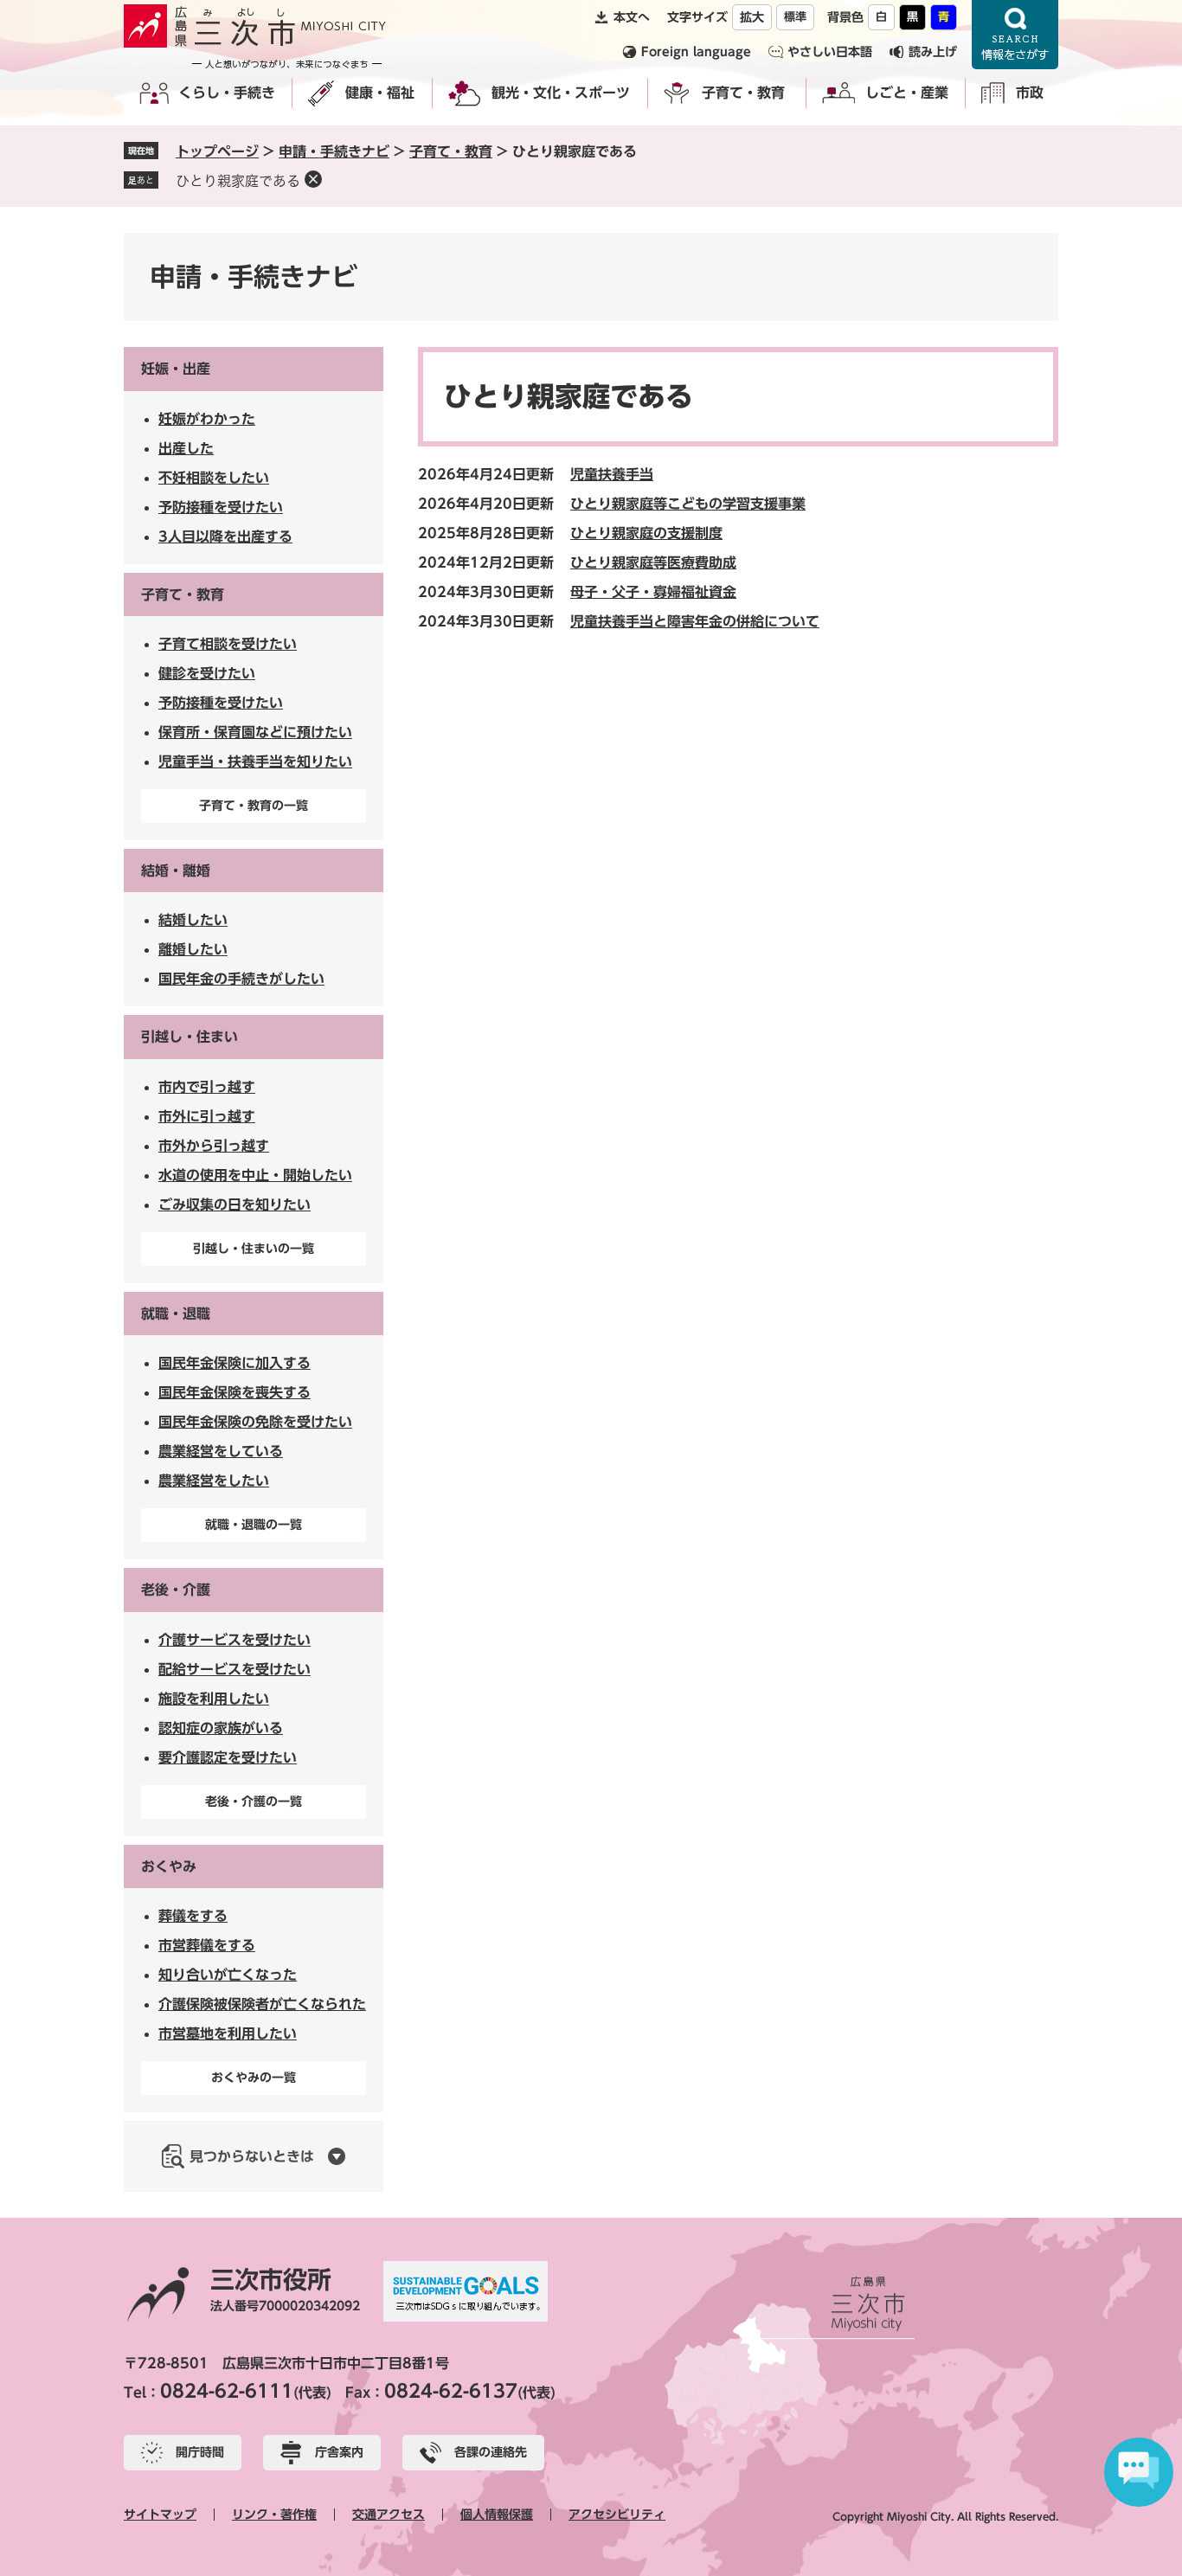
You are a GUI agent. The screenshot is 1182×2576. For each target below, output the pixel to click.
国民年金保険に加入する (234, 1363)
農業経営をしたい (214, 1481)
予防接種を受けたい (221, 507)
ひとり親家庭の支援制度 (646, 533)
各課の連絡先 (491, 2452)
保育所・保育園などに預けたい (255, 732)
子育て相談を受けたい (228, 644)
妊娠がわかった (207, 419)
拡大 (752, 17)
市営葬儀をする (207, 1945)
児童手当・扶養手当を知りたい (255, 761)
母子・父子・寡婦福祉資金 (653, 592)
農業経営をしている (221, 1451)
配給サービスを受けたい (234, 1669)
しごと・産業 (907, 93)
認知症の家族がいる (221, 1728)
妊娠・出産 (176, 369)
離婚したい (193, 949)
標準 (795, 17)
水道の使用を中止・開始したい (255, 1175)
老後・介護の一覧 (254, 1802)
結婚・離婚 (176, 870)
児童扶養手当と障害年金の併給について (695, 621)
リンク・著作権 (274, 2515)
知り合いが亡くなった (228, 1975)
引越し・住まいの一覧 (254, 1249)
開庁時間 (200, 2452)
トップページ (217, 151)
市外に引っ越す (207, 1116)
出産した (186, 448)
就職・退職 (176, 1314)
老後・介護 (176, 1590)
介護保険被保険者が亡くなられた (262, 2004)
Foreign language (696, 52)
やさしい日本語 (830, 52)
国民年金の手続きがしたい (241, 979)
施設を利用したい (214, 1699)
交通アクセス (389, 2515)
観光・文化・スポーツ (561, 93)
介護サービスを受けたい (234, 1640)
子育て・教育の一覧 (254, 806)
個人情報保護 (497, 2515)
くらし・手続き (227, 93)
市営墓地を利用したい (228, 2033)
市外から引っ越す (214, 1146)
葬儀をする (193, 1916)
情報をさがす (1015, 35)
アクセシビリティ (617, 2515)
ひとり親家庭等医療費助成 (653, 562)
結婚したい (193, 920)
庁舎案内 (339, 2452)
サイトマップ (160, 2515)
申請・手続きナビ (334, 151)
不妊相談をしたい (214, 478)
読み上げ (933, 52)
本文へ (632, 17)
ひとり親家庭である (238, 181)
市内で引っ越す (207, 1087)
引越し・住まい (190, 1037)
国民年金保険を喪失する (234, 1392)
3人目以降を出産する (225, 536)
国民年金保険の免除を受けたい (255, 1422)
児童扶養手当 (612, 474)
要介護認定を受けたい (228, 1757)
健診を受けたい (207, 673)
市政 (1030, 93)
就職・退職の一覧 (254, 1525)
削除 (313, 179)
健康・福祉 (380, 93)
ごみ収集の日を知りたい (234, 1204)
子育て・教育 (743, 93)
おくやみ (169, 1866)
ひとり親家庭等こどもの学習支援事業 (688, 504)
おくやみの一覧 (254, 2078)
